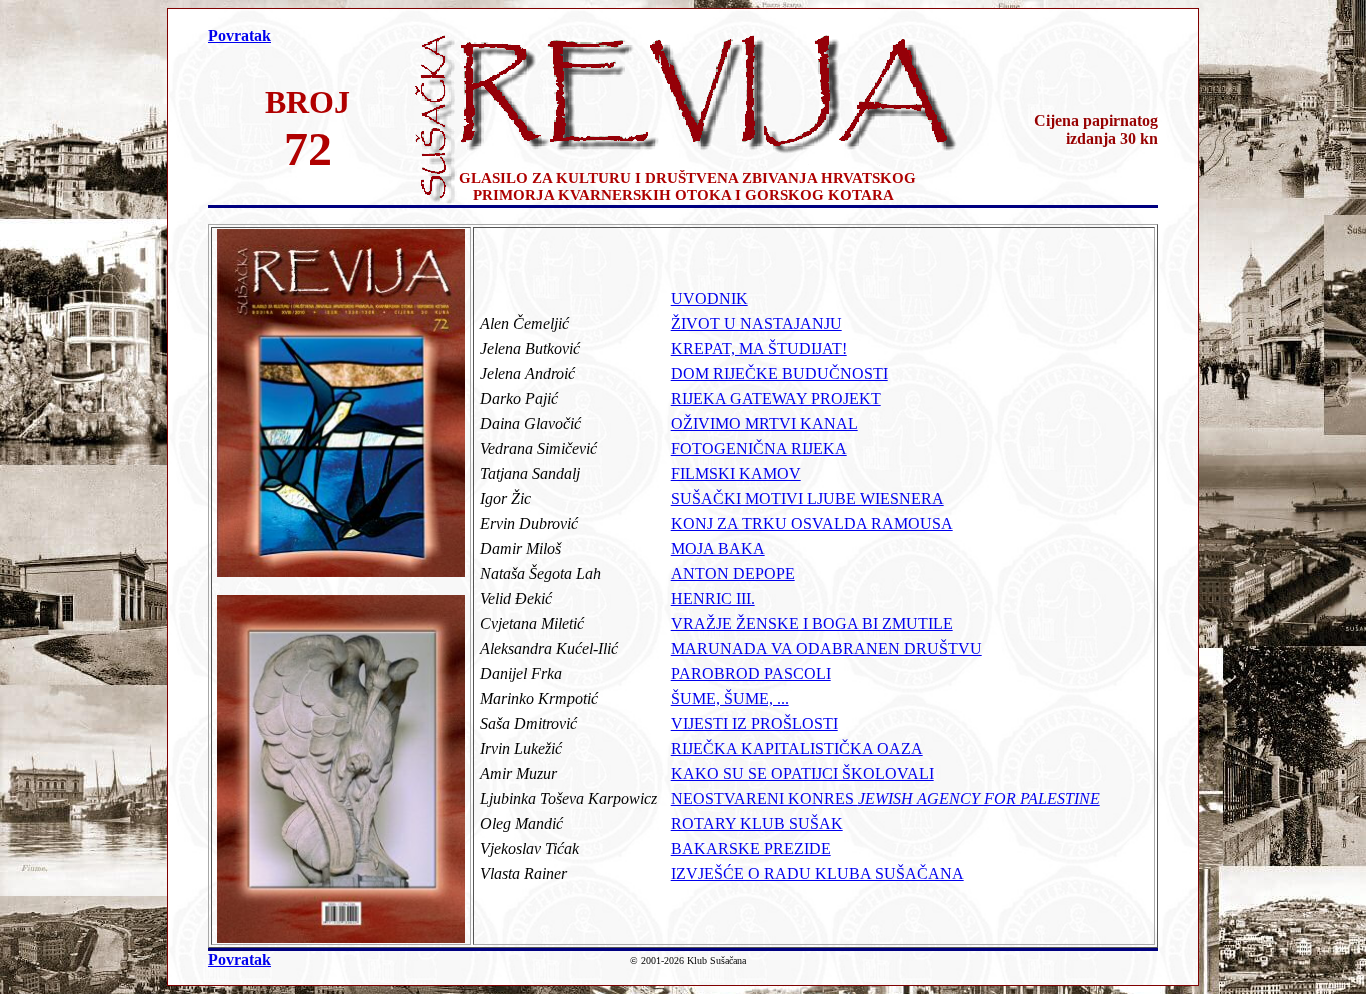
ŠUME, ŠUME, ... (730, 698)
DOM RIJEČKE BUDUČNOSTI (779, 373)
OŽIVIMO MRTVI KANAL (764, 423)
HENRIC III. (713, 598)
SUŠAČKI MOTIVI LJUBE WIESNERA (807, 498)
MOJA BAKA (718, 548)
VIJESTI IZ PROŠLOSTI (754, 723)
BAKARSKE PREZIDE (751, 848)
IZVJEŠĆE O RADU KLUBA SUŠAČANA (817, 873)
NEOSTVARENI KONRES (885, 798)
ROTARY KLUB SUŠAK (757, 823)
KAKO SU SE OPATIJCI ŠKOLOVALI (802, 773)
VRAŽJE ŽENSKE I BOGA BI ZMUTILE (812, 623)
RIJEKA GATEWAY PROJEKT (776, 398)
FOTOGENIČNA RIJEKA (759, 448)
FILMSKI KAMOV (736, 473)
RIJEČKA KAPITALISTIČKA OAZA (797, 748)
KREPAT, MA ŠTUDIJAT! (759, 348)
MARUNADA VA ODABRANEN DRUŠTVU (826, 648)
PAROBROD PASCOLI (751, 673)
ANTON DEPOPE (733, 573)
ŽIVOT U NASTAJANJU (756, 323)
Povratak (239, 35)
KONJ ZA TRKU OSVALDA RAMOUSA (812, 523)
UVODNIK (709, 298)
